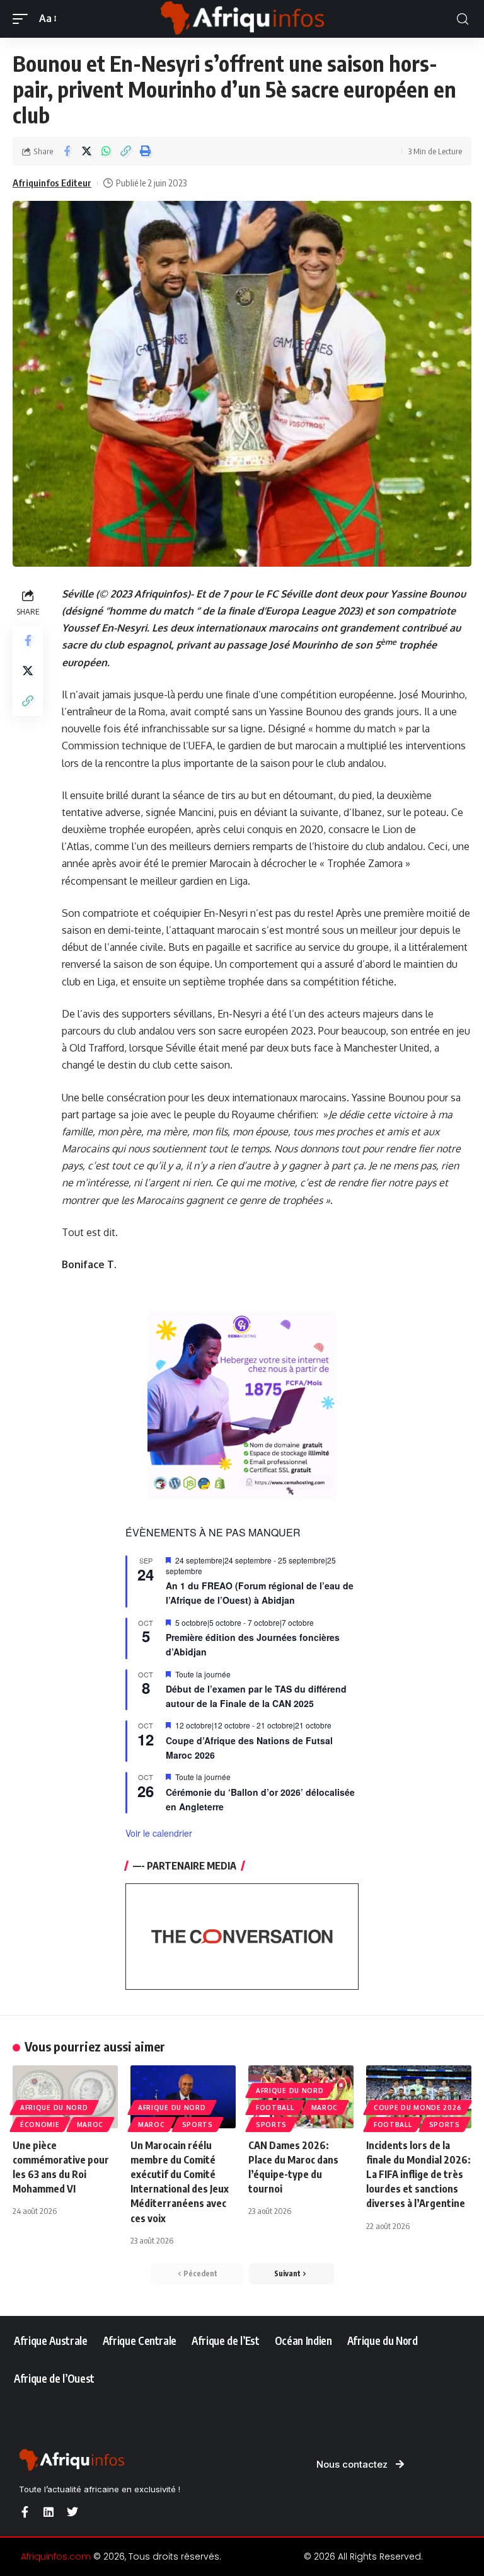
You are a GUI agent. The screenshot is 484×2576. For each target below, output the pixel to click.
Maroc (90, 2125)
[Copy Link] (125, 151)
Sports (198, 2125)
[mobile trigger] (23, 19)
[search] (463, 19)
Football (275, 2108)
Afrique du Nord (54, 2108)
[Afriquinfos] (242, 19)
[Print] (145, 151)
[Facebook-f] (25, 2512)
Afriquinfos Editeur (52, 183)
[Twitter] (72, 2512)
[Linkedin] (49, 2512)
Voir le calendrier (159, 1833)
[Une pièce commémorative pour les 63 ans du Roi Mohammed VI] (65, 2097)
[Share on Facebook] (67, 151)
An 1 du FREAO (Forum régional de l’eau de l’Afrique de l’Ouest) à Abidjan (260, 1593)
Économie (40, 2125)
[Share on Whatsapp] (106, 151)
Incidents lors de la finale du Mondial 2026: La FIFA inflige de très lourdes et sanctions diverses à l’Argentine (418, 2175)
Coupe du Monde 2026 (418, 2108)
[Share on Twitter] (86, 151)
